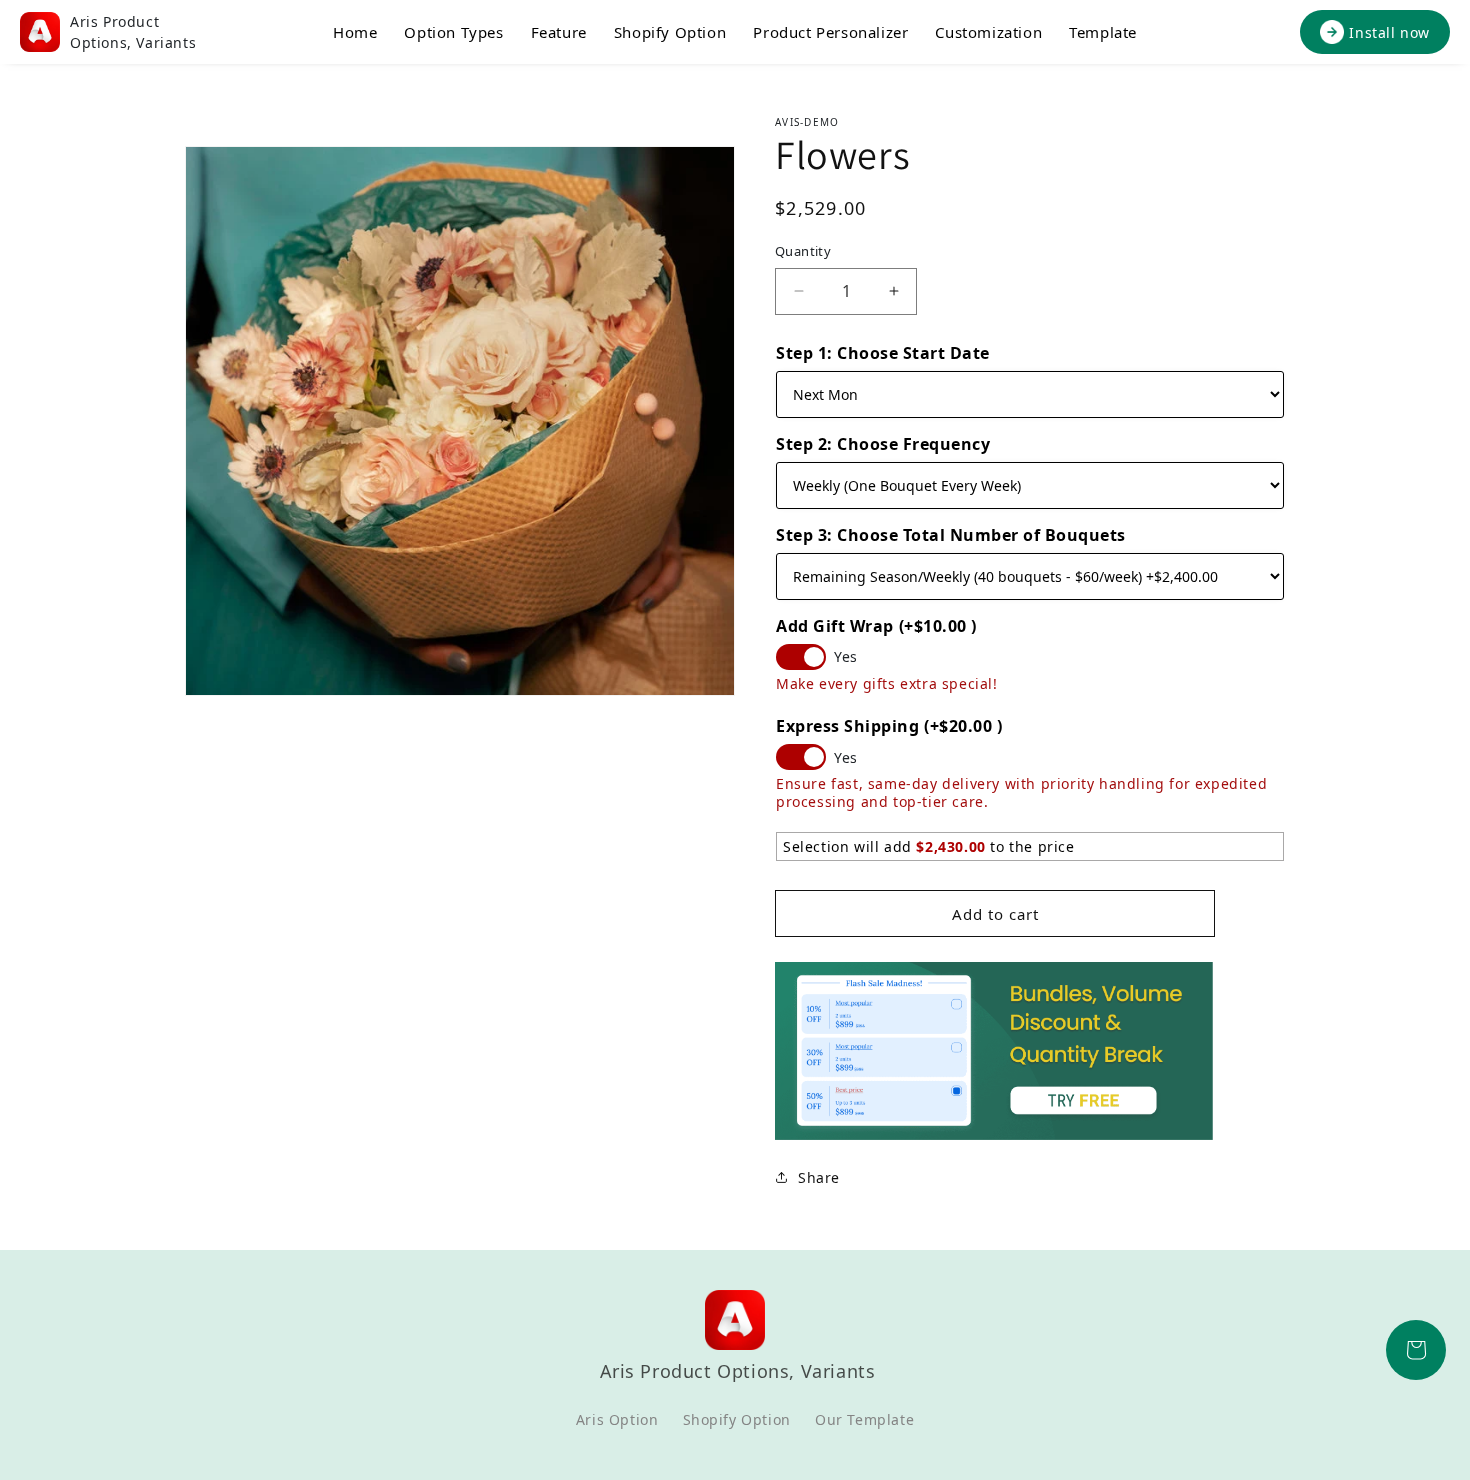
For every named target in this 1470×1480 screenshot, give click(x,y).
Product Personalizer (830, 32)
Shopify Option (670, 32)
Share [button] (819, 1177)
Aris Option (617, 1419)
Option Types (453, 32)
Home (355, 32)
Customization (988, 32)
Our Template (864, 1419)
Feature (559, 32)
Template (1103, 32)
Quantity (803, 251)
